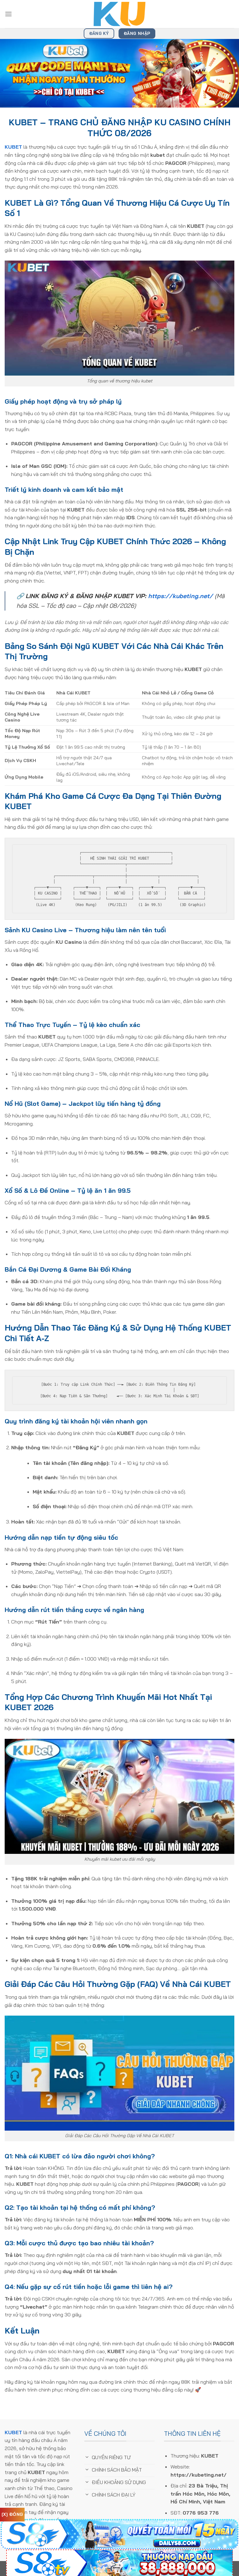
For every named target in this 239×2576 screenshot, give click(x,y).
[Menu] (8, 14)
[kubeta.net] (119, 14)
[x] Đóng (12, 2514)
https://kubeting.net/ (180, 596)
